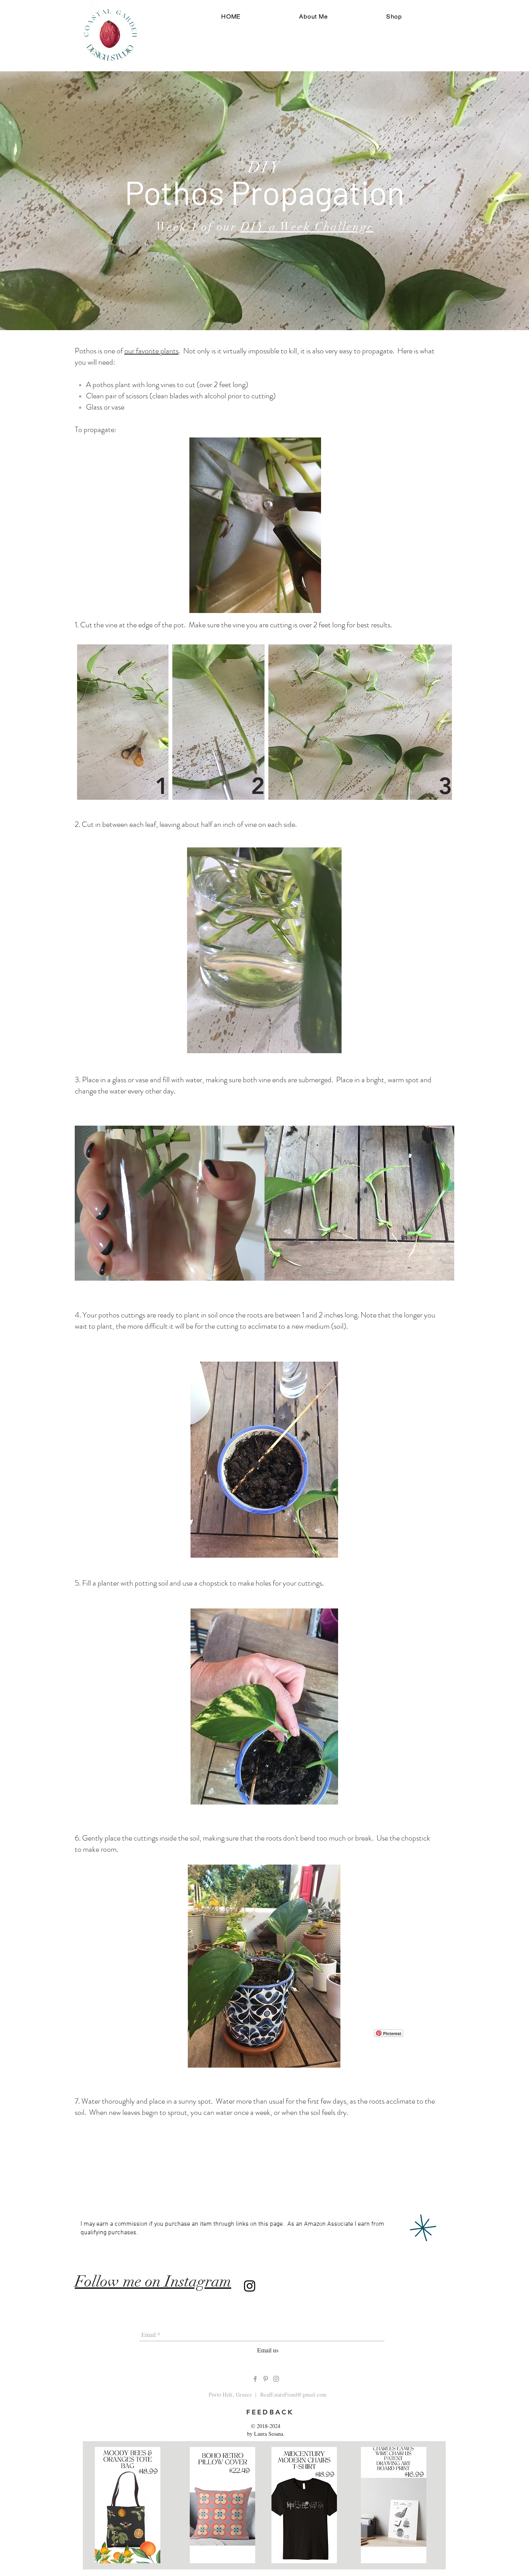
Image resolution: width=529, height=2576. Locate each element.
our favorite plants (151, 351)
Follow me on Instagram (153, 2282)
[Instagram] (250, 2286)
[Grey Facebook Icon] (255, 2379)
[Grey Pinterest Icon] (266, 2379)
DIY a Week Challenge (307, 227)
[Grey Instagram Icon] (276, 2379)
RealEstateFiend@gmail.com (293, 2394)
